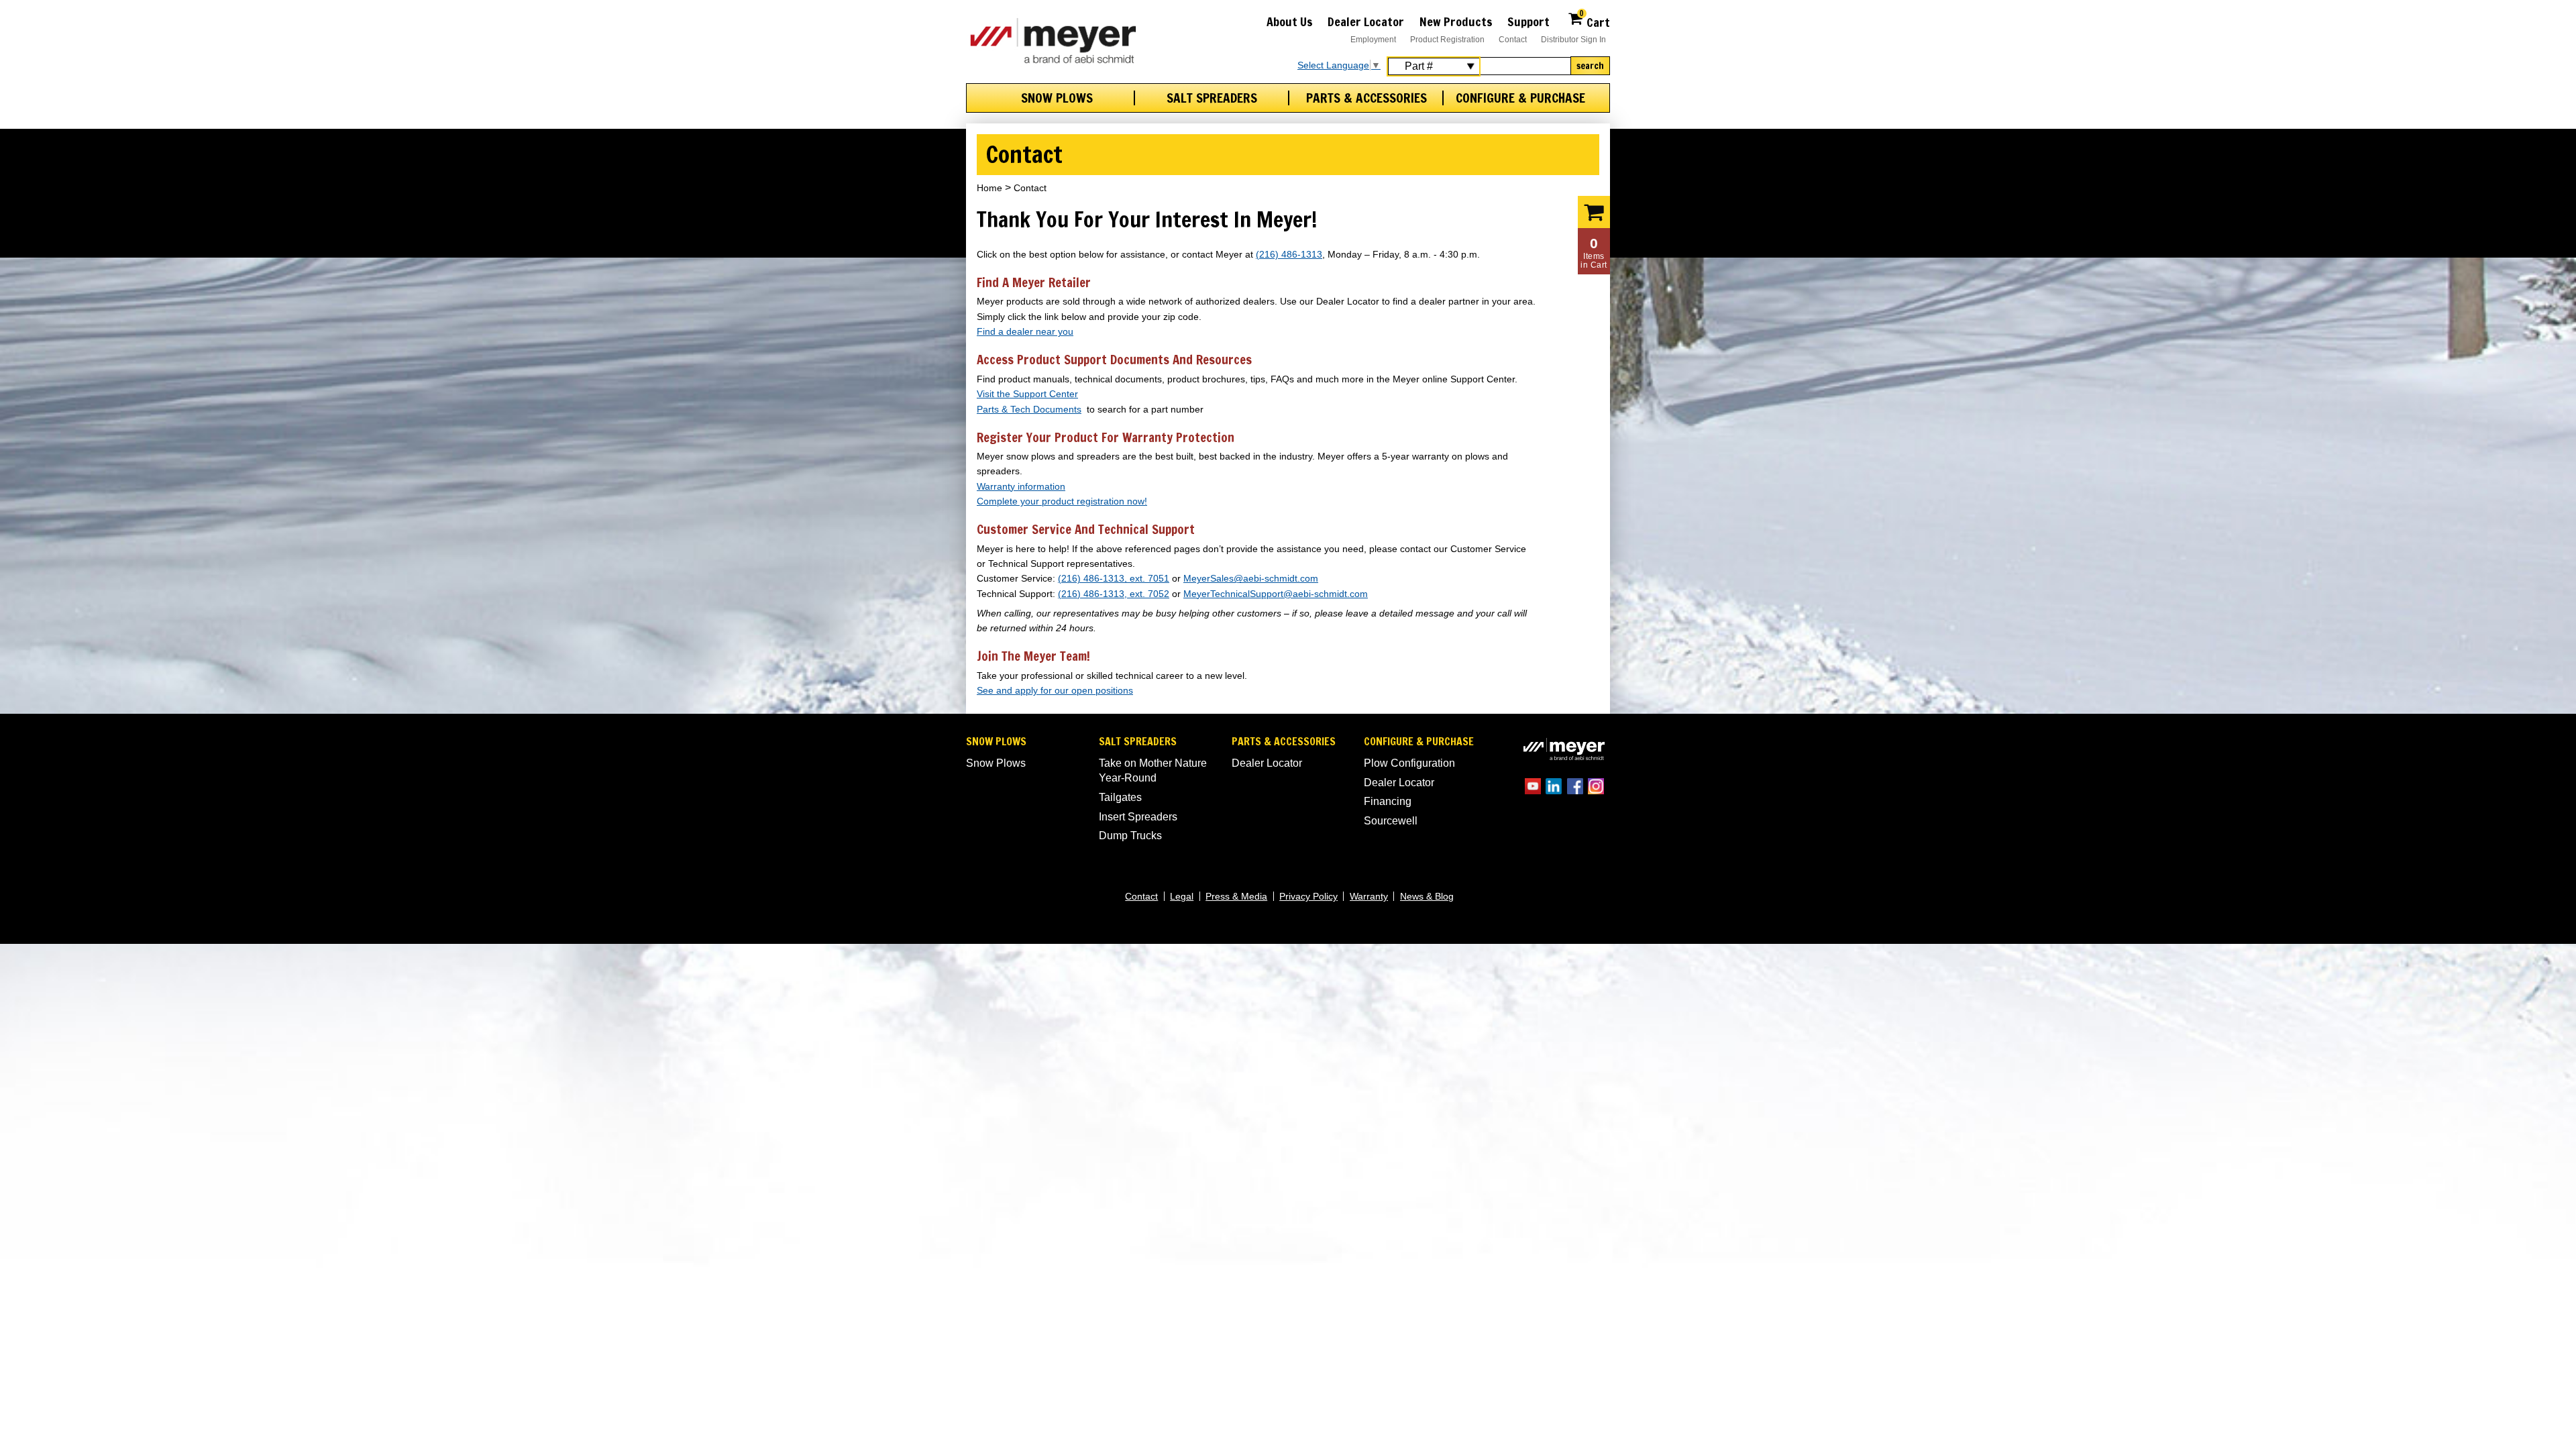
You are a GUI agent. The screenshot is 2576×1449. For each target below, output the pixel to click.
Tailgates (1120, 797)
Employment (1373, 40)
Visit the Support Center (1027, 394)
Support (1528, 21)
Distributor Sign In (1573, 40)
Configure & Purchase (1520, 98)
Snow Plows (1057, 98)
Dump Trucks (1130, 836)
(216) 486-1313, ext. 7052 (1114, 594)
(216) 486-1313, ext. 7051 (1114, 579)
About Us (1290, 21)
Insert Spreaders (1138, 817)
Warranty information (1021, 487)
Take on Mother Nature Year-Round (1153, 770)
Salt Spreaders (1212, 98)
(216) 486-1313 (1289, 255)
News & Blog (1427, 896)
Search (1590, 66)
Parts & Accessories (1366, 98)
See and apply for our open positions (1055, 691)
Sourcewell (1391, 821)
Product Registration (1447, 40)
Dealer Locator (1366, 21)
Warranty (1369, 896)
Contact (1513, 40)
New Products (1456, 21)
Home (989, 188)
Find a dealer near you (1025, 332)
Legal (1182, 896)
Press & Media (1236, 896)
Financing (1388, 801)
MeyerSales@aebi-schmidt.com (1251, 579)
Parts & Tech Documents (1029, 410)
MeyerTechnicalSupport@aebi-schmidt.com (1276, 594)
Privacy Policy (1308, 896)
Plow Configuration (1409, 763)
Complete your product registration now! (1062, 501)
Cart (1595, 20)
